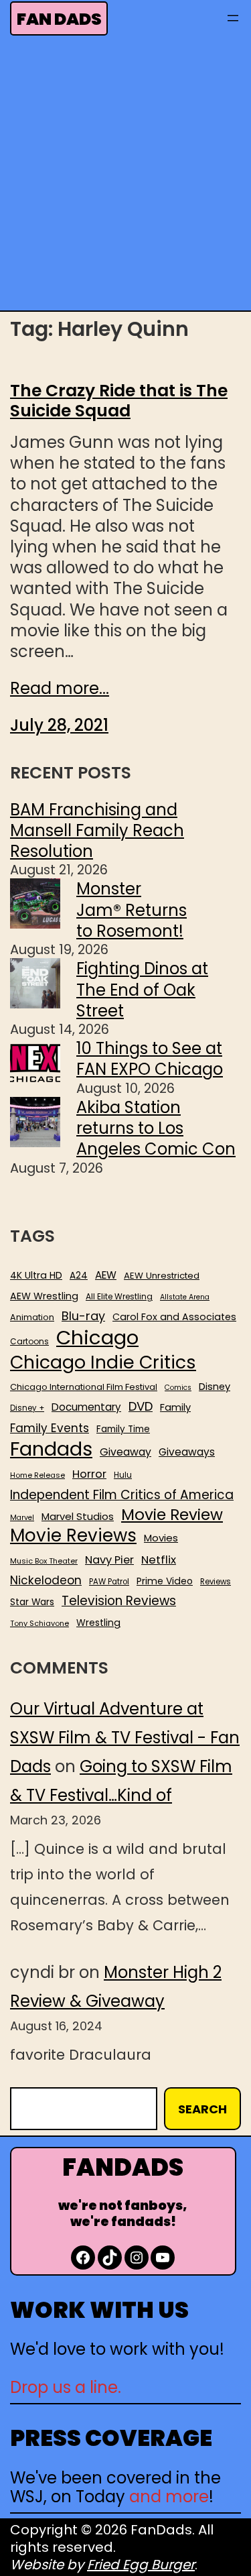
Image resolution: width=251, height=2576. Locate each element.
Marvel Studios (78, 1516)
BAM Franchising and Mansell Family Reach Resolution (97, 830)
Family (175, 1408)
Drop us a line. (66, 2387)
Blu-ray (83, 1316)
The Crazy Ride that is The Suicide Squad (119, 401)
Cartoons (29, 1342)
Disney (215, 1387)
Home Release (37, 1475)
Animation (32, 1318)
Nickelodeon (46, 1580)
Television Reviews (119, 1601)
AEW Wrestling (44, 1296)
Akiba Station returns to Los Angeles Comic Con (156, 1128)
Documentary (86, 1407)
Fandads (51, 1450)
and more (169, 2497)
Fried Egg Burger (141, 2565)
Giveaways (187, 1452)
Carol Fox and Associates (174, 1317)
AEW (106, 1275)
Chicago (97, 1338)
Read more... (60, 688)
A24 (79, 1276)
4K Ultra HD (36, 1275)
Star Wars (32, 1602)
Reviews (216, 1582)
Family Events (50, 1428)
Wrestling (98, 1623)
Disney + (27, 1408)
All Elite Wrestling (119, 1297)
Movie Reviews (73, 1536)
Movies (161, 1538)
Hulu (123, 1475)
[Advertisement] (125, 177)
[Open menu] (233, 18)
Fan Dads (59, 19)
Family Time (123, 1429)
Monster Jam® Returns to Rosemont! (132, 910)
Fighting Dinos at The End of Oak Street (142, 989)
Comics (178, 1388)
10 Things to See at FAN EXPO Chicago (150, 1059)
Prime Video (165, 1581)
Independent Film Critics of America (122, 1495)
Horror (89, 1474)
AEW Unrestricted (162, 1276)
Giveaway (125, 1452)
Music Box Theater (44, 1561)
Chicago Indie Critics (103, 1363)
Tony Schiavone (39, 1624)
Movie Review (172, 1515)
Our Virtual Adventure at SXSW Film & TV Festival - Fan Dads (125, 1738)
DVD (141, 1407)
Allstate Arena (185, 1297)
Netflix (159, 1560)
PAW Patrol (109, 1582)
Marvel (22, 1518)
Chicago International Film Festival (84, 1388)
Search (202, 2109)
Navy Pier (109, 1560)
